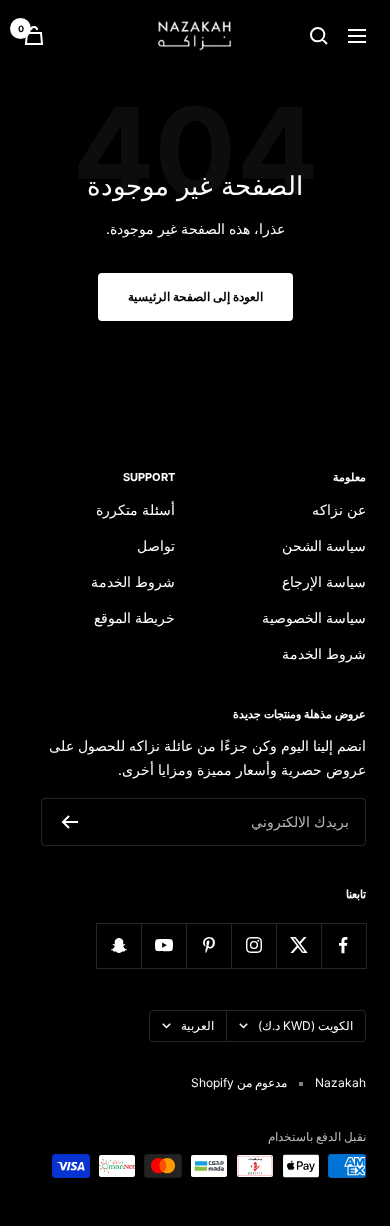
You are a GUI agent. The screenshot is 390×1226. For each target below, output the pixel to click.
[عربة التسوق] (34, 35)
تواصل (156, 545)
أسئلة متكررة (135, 509)
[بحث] (319, 36)
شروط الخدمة (324, 653)
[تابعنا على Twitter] (298, 945)
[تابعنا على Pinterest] (208, 945)
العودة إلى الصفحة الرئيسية (195, 296)
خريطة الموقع (134, 617)
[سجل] (69, 822)
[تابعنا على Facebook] (343, 945)
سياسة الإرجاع (324, 581)
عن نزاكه (339, 509)
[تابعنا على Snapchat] (118, 945)
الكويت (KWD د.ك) (305, 1025)
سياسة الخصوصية (314, 617)
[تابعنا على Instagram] (253, 945)
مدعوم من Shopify (239, 1082)
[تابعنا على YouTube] (163, 945)
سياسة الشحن (324, 545)
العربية (197, 1025)
